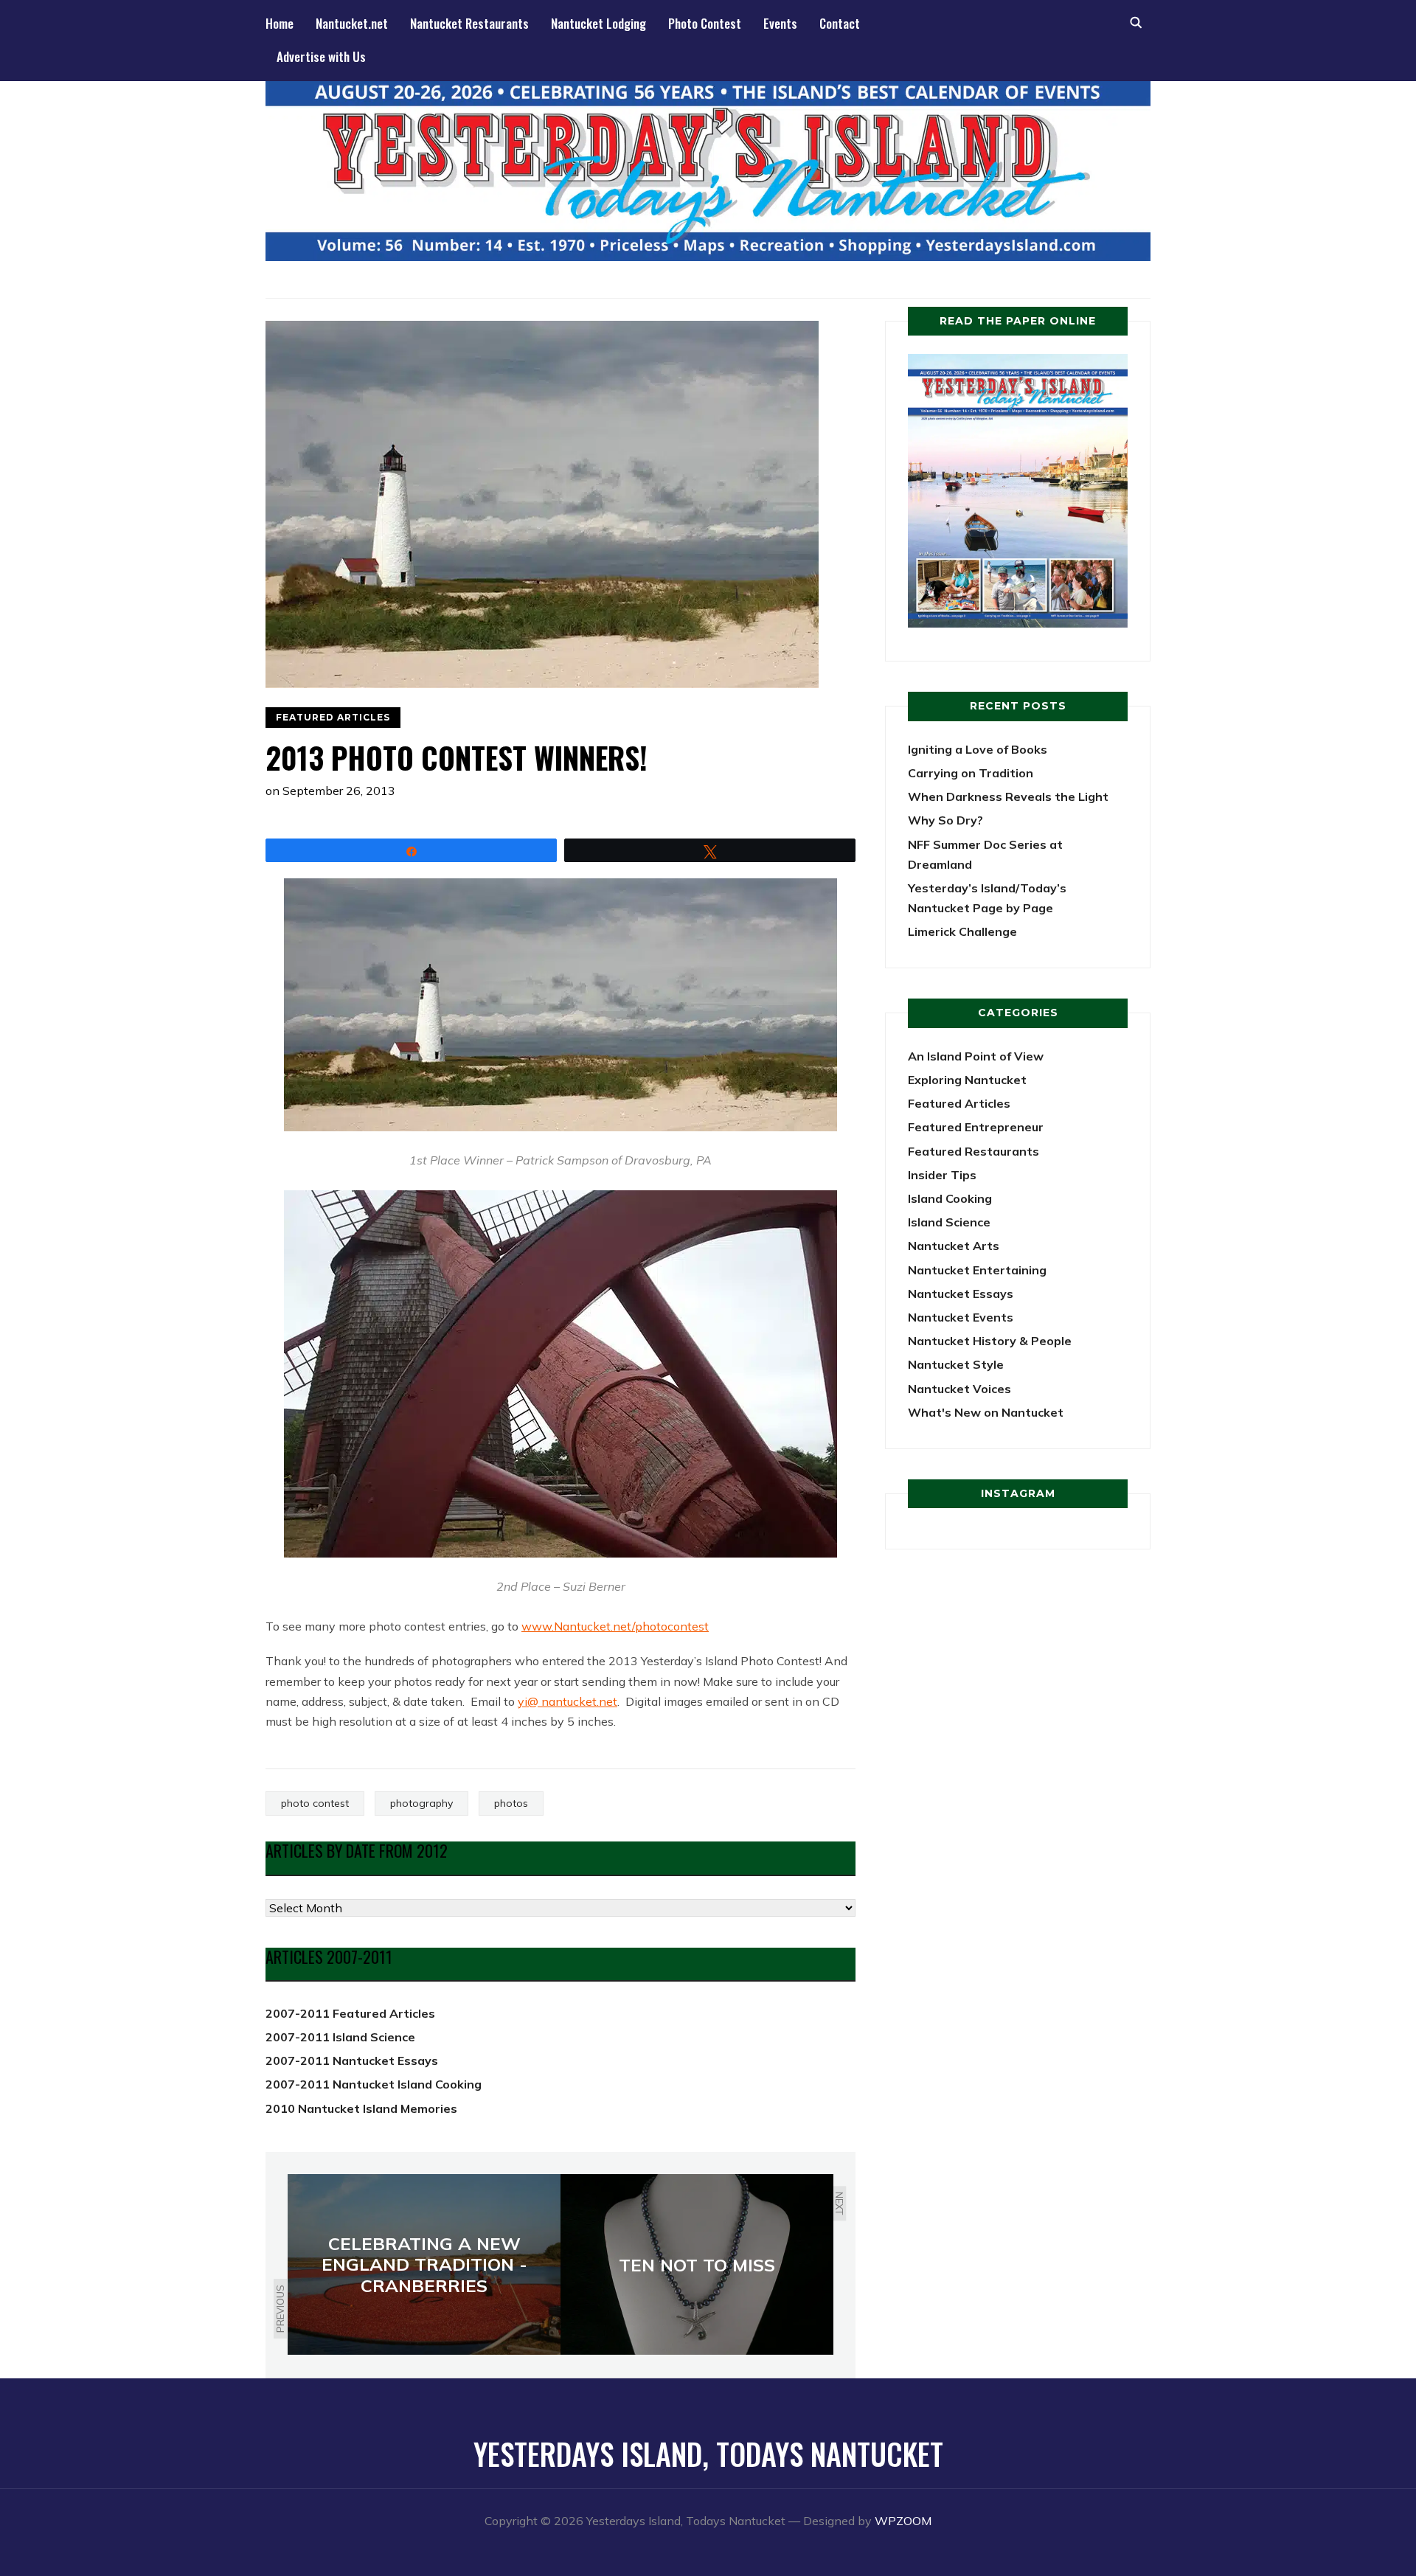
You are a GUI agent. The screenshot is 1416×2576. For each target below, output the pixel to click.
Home (280, 23)
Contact (840, 23)
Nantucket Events (961, 1317)
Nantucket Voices (959, 1389)
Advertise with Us (321, 56)
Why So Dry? (945, 820)
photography (421, 1803)
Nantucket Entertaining (977, 1270)
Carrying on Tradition (971, 773)
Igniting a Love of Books (978, 749)
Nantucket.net (352, 23)
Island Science (949, 1222)
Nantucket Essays (961, 1294)
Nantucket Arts (954, 1246)
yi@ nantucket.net (568, 1701)
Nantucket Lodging (598, 23)
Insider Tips (942, 1175)
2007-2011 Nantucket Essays (352, 2061)
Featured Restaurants (974, 1151)
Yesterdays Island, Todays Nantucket (708, 2454)
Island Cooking (950, 1198)
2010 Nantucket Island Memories (361, 2108)
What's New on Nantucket (986, 1412)
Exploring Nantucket (967, 1080)
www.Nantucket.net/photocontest (615, 1626)
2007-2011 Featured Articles (350, 2013)
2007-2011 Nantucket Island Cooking (374, 2084)
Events (780, 23)
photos (511, 1803)
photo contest (315, 1803)
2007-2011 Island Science (340, 2037)
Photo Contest (705, 23)
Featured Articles (333, 717)
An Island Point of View (976, 1056)
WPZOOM (903, 2521)
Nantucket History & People (990, 1341)
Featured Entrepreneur (976, 1127)
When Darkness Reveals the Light (1008, 796)
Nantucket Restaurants (469, 23)
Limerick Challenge (962, 931)
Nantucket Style (956, 1364)
